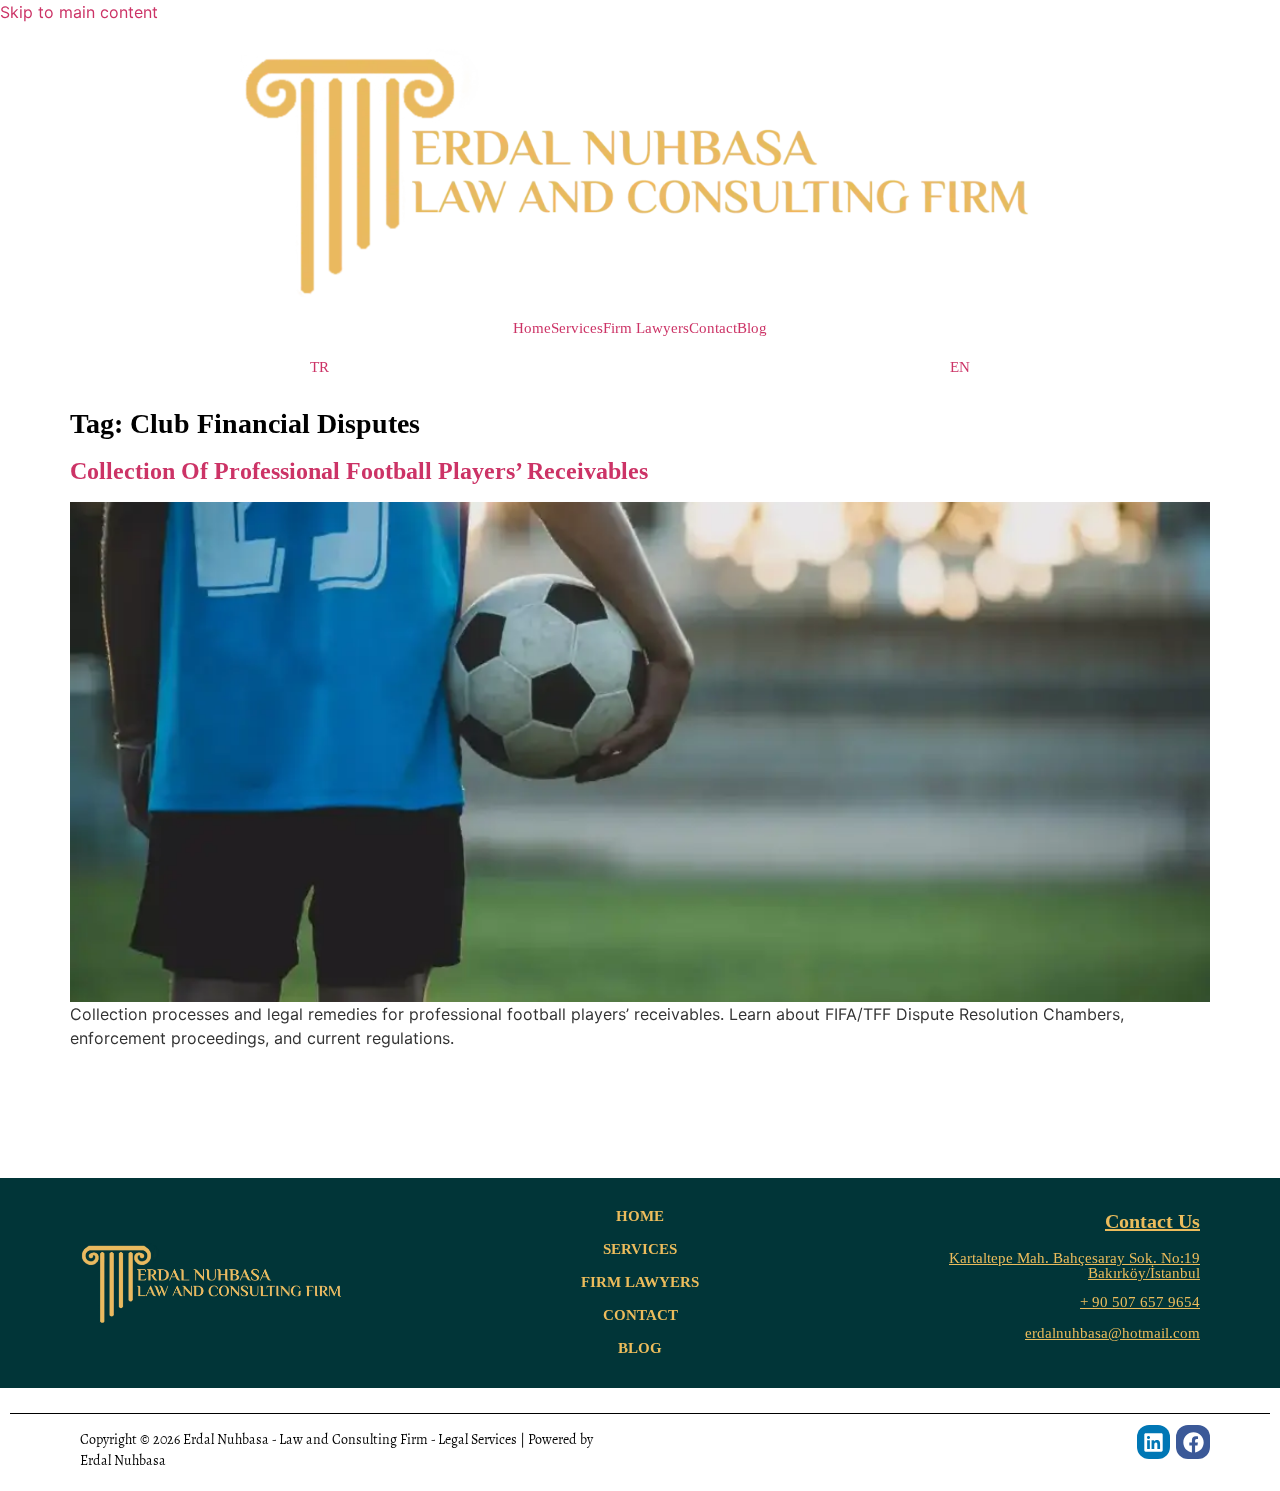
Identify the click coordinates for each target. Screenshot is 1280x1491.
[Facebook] (1193, 1442)
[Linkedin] (1154, 1442)
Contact (713, 328)
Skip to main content (79, 12)
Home (532, 328)
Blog (752, 328)
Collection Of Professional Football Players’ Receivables (359, 471)
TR (319, 367)
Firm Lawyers (646, 328)
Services (577, 328)
